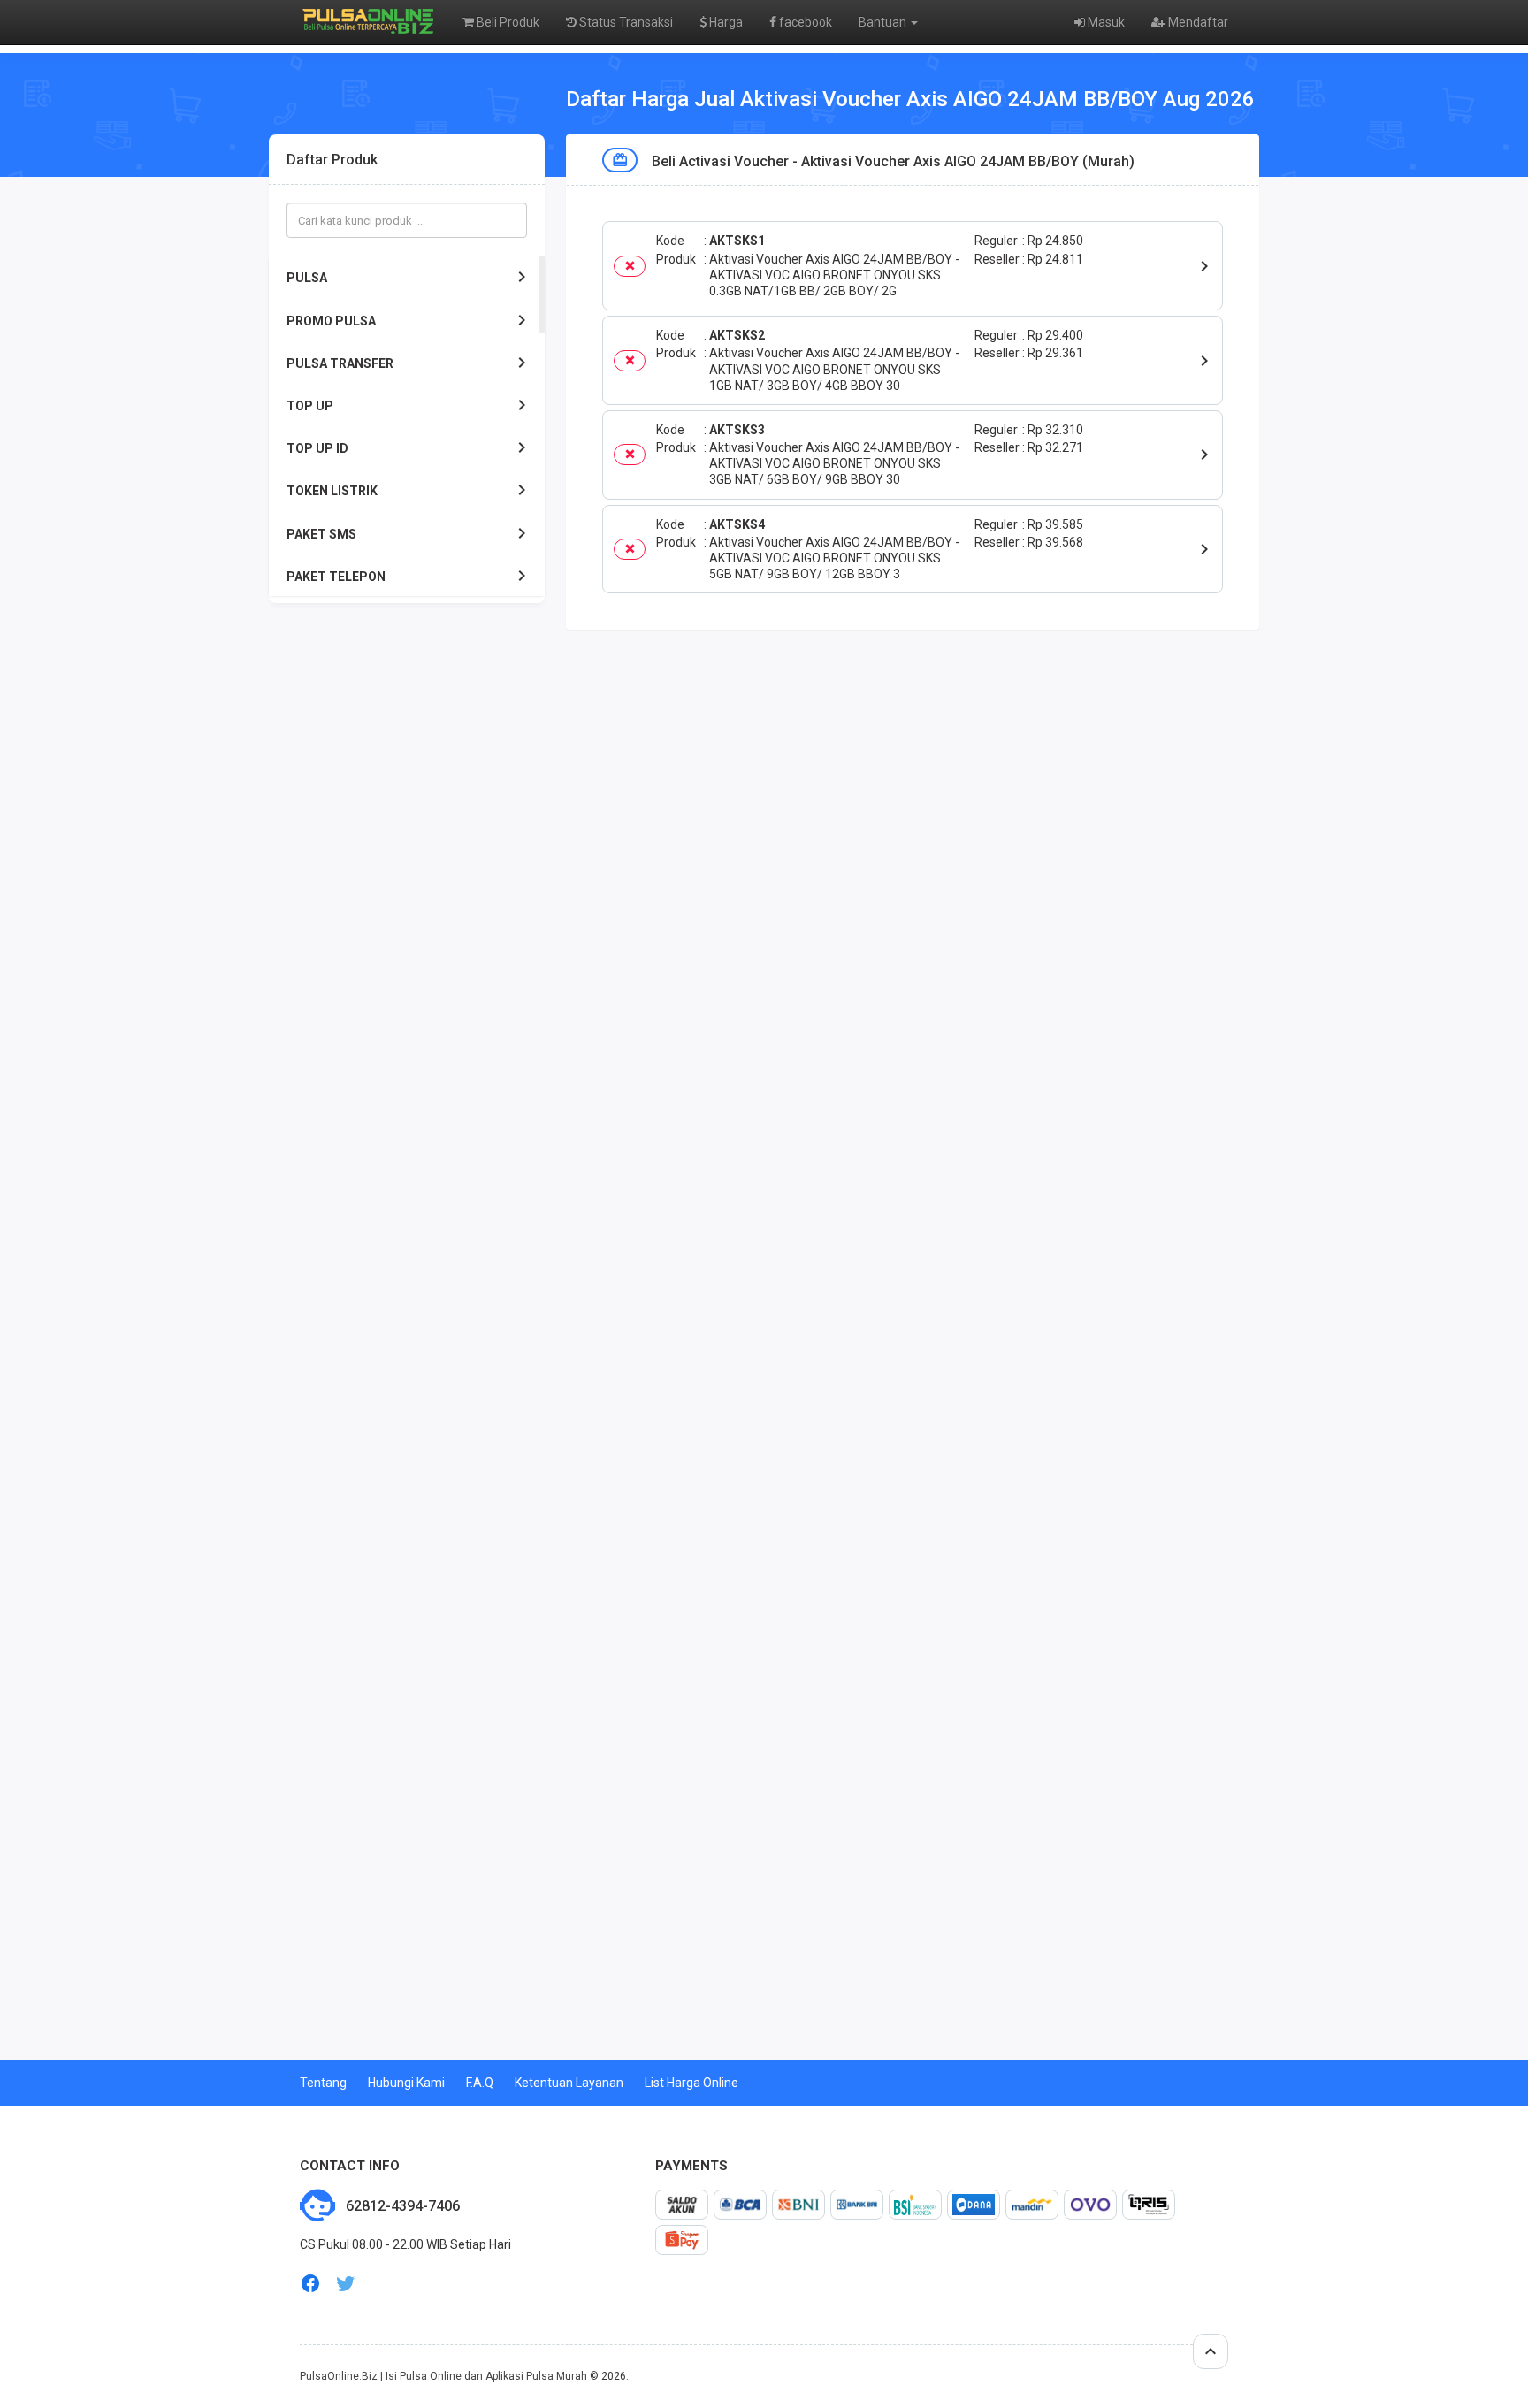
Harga (725, 22)
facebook (804, 22)
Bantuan (884, 22)
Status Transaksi (625, 22)
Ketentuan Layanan (569, 2083)
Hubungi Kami (406, 2083)
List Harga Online (691, 2083)
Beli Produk (507, 22)
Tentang (323, 2083)
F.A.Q (480, 2083)
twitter (346, 2284)
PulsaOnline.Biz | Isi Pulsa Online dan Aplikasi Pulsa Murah (443, 2376)
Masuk (1105, 22)
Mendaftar (1197, 22)
